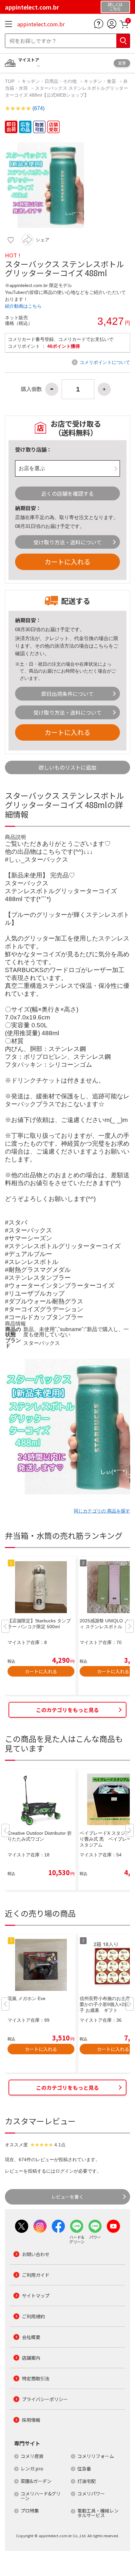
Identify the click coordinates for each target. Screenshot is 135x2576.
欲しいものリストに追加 (67, 767)
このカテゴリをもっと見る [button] (67, 1710)
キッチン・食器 (100, 81)
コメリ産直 (32, 2456)
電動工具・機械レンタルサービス (98, 2513)
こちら (101, 646)
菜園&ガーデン (36, 2481)
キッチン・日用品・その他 (49, 81)
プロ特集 (30, 2511)
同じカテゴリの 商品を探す (102, 1511)
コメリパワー (91, 2493)
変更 (122, 63)
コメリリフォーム (96, 2456)
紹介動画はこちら (23, 306)
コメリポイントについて (105, 362)
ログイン (65, 2171)
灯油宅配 (87, 2481)
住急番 (84, 2469)
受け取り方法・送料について (67, 542)
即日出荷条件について (67, 694)
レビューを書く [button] (67, 2197)
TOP (10, 81)
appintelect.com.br (41, 24)
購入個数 (31, 389)
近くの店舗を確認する (67, 493)
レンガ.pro (32, 2469)
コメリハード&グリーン (41, 2496)
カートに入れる (67, 562)
